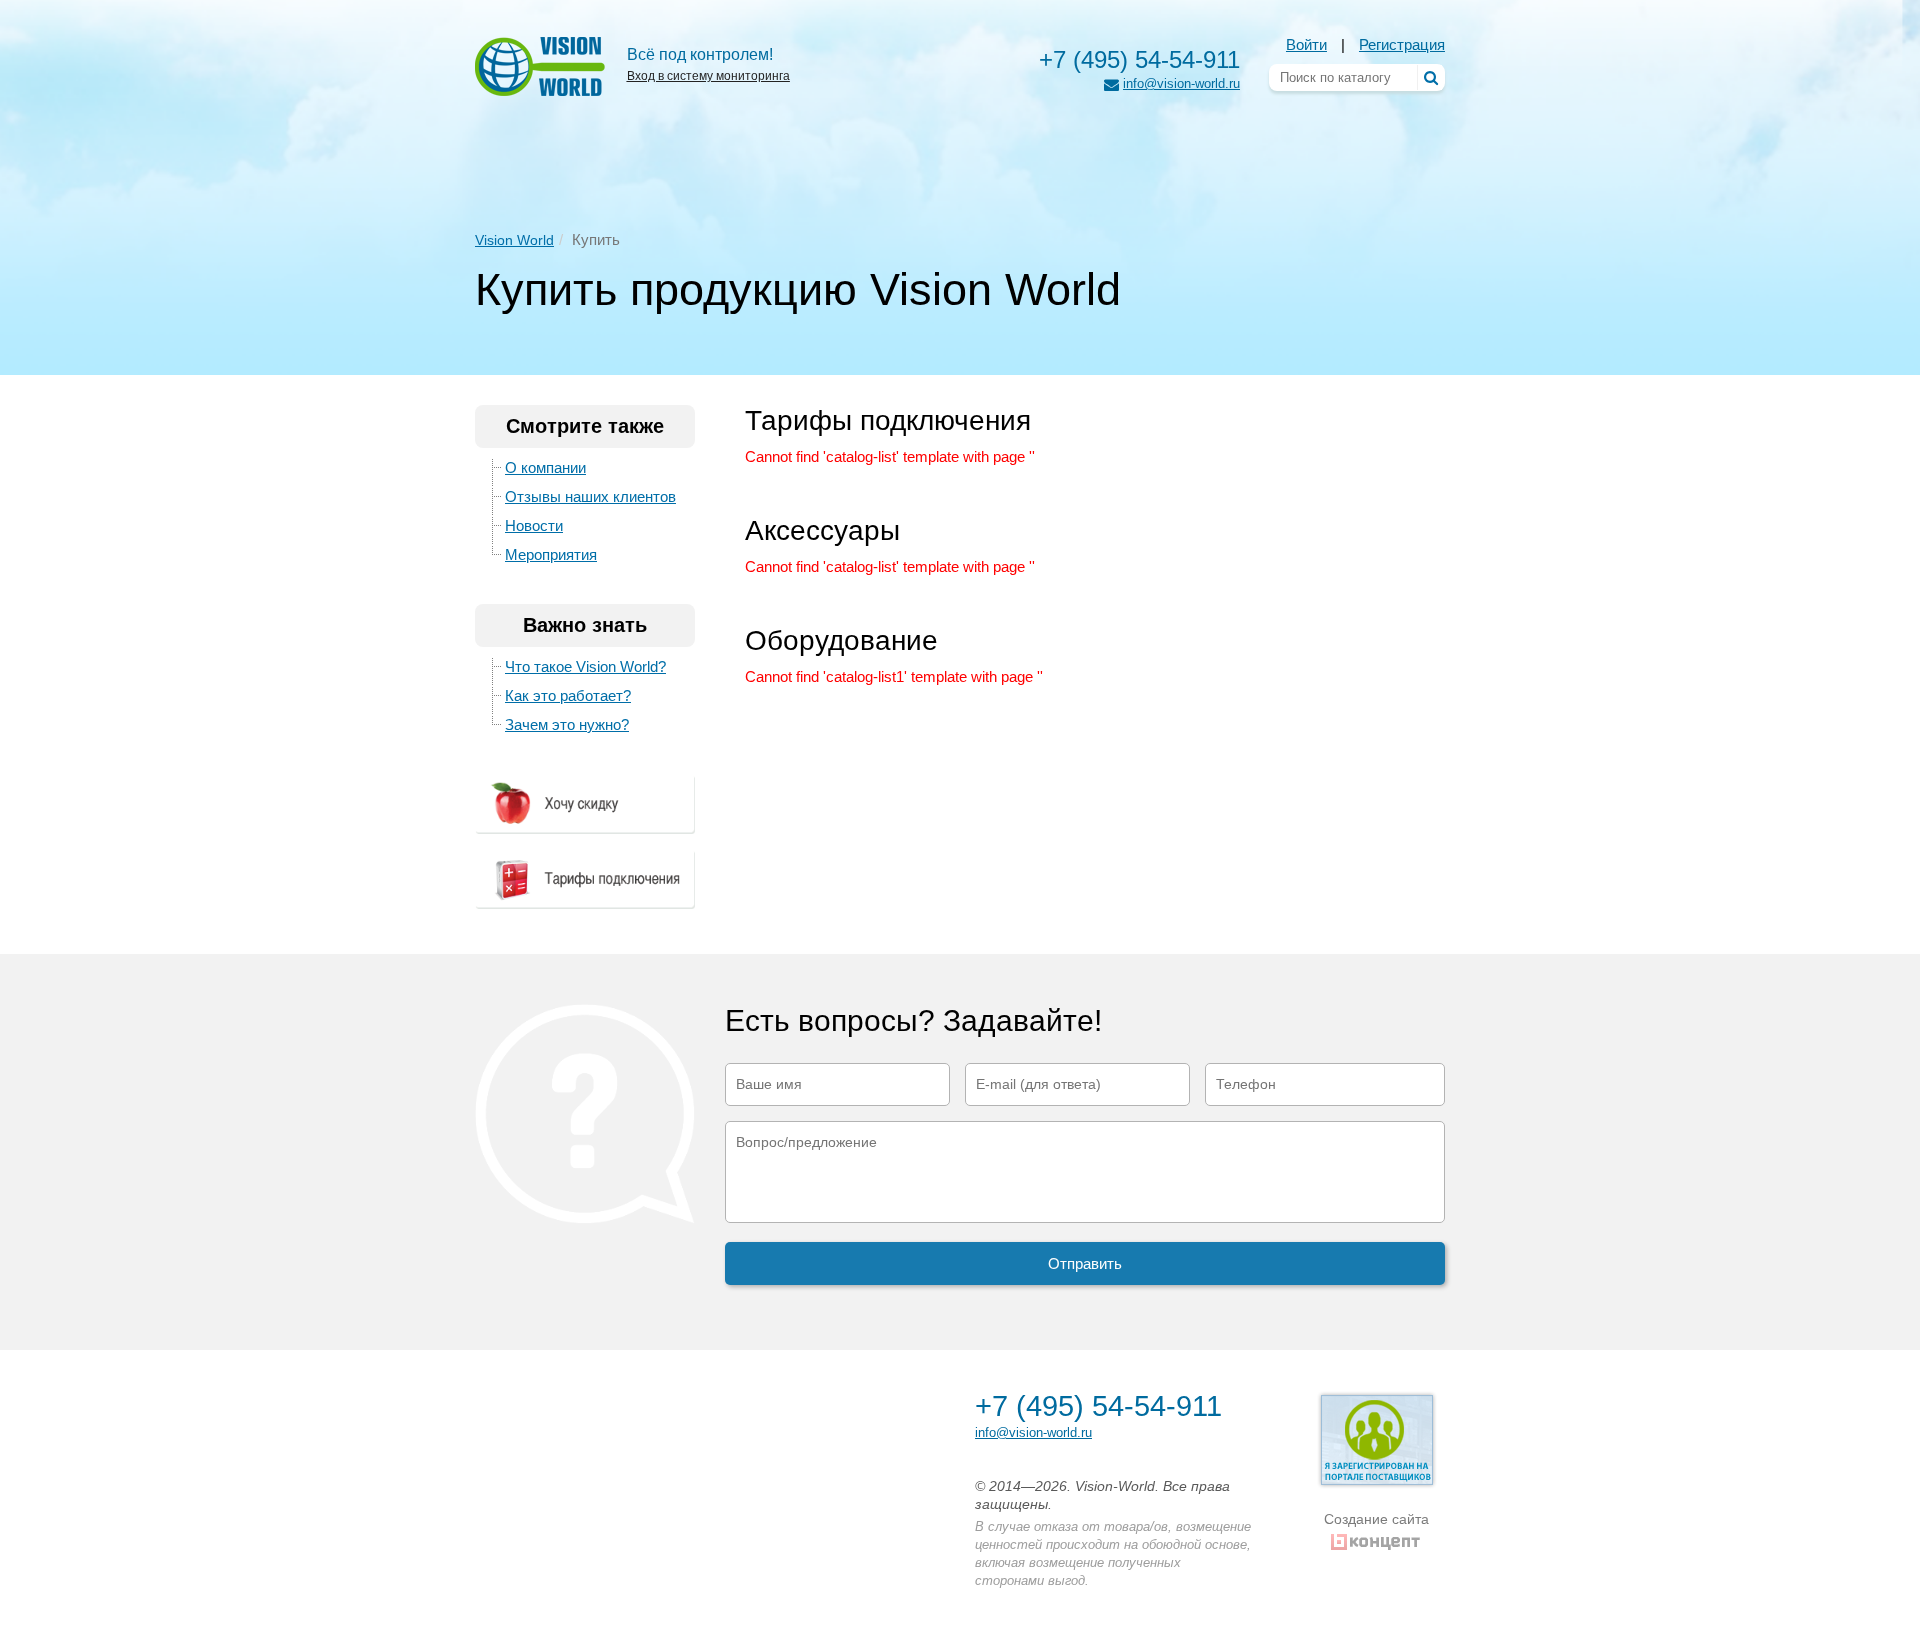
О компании (545, 467)
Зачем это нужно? (567, 724)
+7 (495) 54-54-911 (1139, 59)
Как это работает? (568, 695)
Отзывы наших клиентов (590, 496)
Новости (534, 525)
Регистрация (1402, 44)
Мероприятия (551, 554)
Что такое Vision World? (585, 666)
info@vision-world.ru (1181, 83)
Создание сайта (1376, 1519)
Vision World (514, 240)
